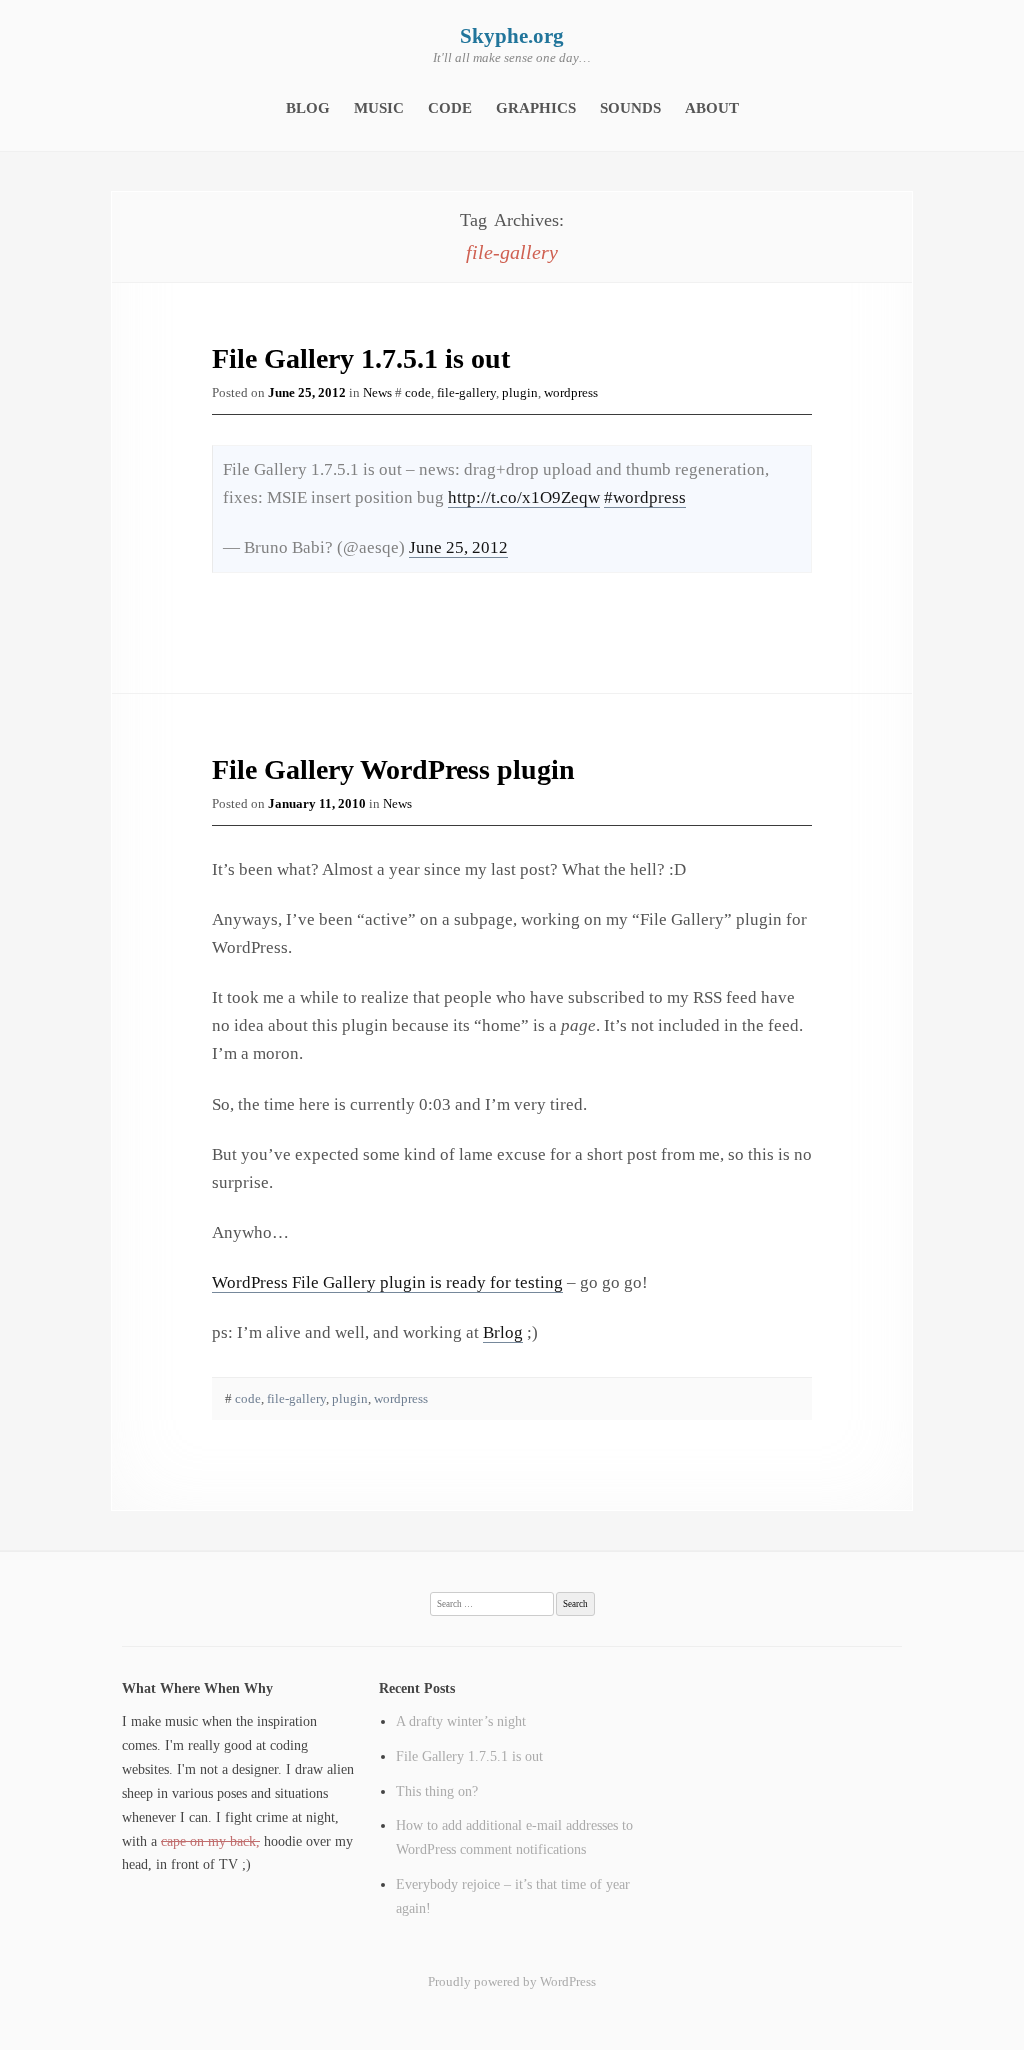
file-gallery (466, 392)
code (418, 392)
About (712, 108)
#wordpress (645, 497)
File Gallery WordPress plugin (393, 769)
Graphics (536, 108)
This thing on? (437, 1791)
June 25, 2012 (458, 547)
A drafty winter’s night (461, 1721)
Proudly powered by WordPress (512, 1981)
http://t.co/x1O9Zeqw (524, 497)
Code (450, 108)
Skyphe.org (512, 36)
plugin (520, 392)
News (377, 392)
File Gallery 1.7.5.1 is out (361, 358)
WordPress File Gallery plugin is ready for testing (387, 1282)
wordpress (571, 392)
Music (379, 108)
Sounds (630, 108)
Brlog (503, 1332)
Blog (308, 108)
